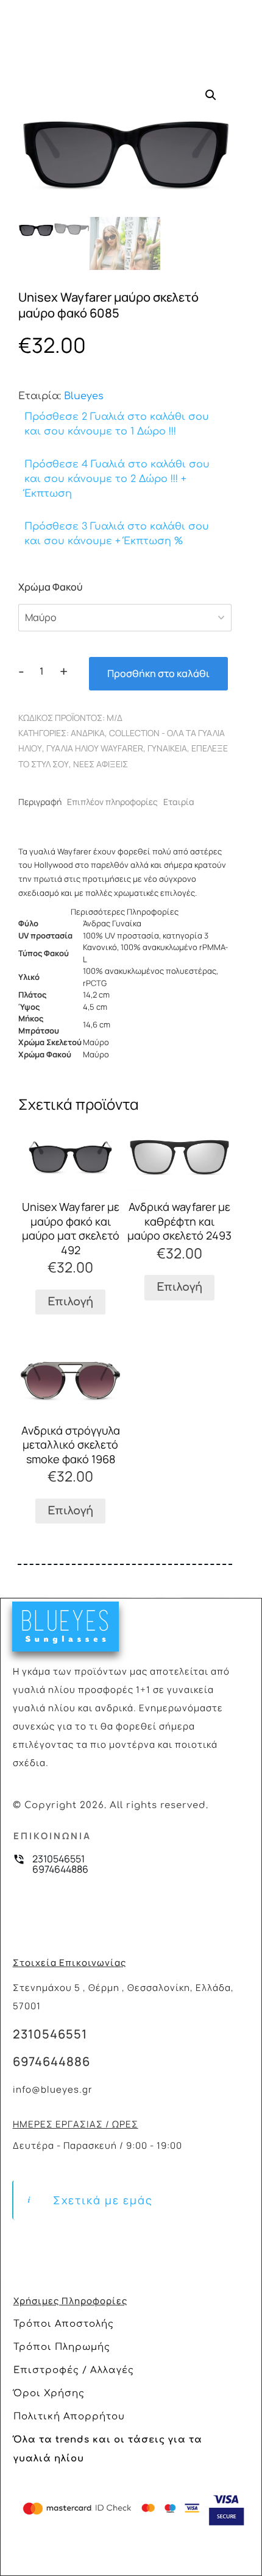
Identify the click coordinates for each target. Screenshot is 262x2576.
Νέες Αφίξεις (101, 764)
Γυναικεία (167, 748)
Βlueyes (84, 396)
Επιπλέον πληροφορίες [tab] (112, 802)
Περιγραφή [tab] (40, 802)
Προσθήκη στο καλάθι (158, 673)
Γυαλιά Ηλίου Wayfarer (95, 748)
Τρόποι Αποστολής (64, 2324)
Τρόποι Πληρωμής (62, 2347)
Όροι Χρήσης (49, 2393)
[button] (211, 95)
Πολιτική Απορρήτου (69, 2417)
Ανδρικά (88, 733)
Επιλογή (70, 1302)
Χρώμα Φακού (50, 587)
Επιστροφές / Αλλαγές (74, 2370)
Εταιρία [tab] (179, 802)
